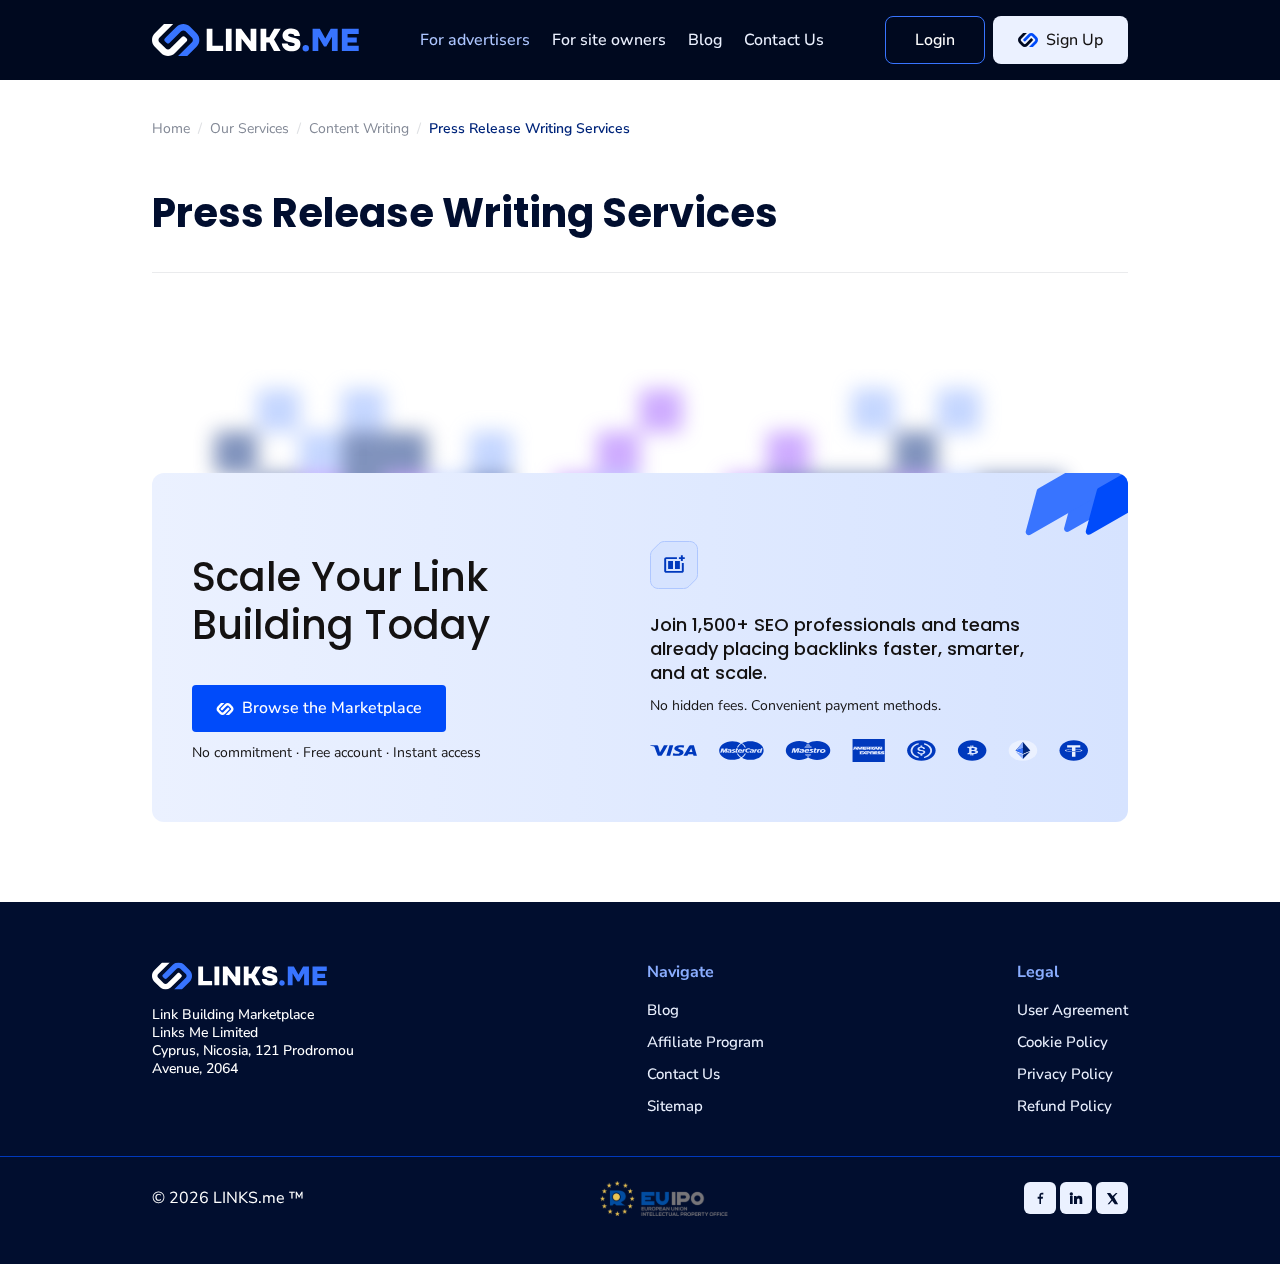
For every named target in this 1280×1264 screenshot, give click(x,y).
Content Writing (359, 129)
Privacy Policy (1065, 1074)
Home (171, 129)
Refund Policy (1064, 1106)
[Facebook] (1040, 1198)
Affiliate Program (705, 1042)
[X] (1112, 1198)
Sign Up (1074, 40)
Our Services (249, 129)
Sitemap (675, 1106)
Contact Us (784, 40)
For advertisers (475, 40)
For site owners (609, 40)
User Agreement (1072, 1010)
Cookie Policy (1062, 1042)
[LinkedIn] (1076, 1198)
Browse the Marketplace (332, 708)
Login (935, 40)
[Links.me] (255, 40)
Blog (705, 40)
